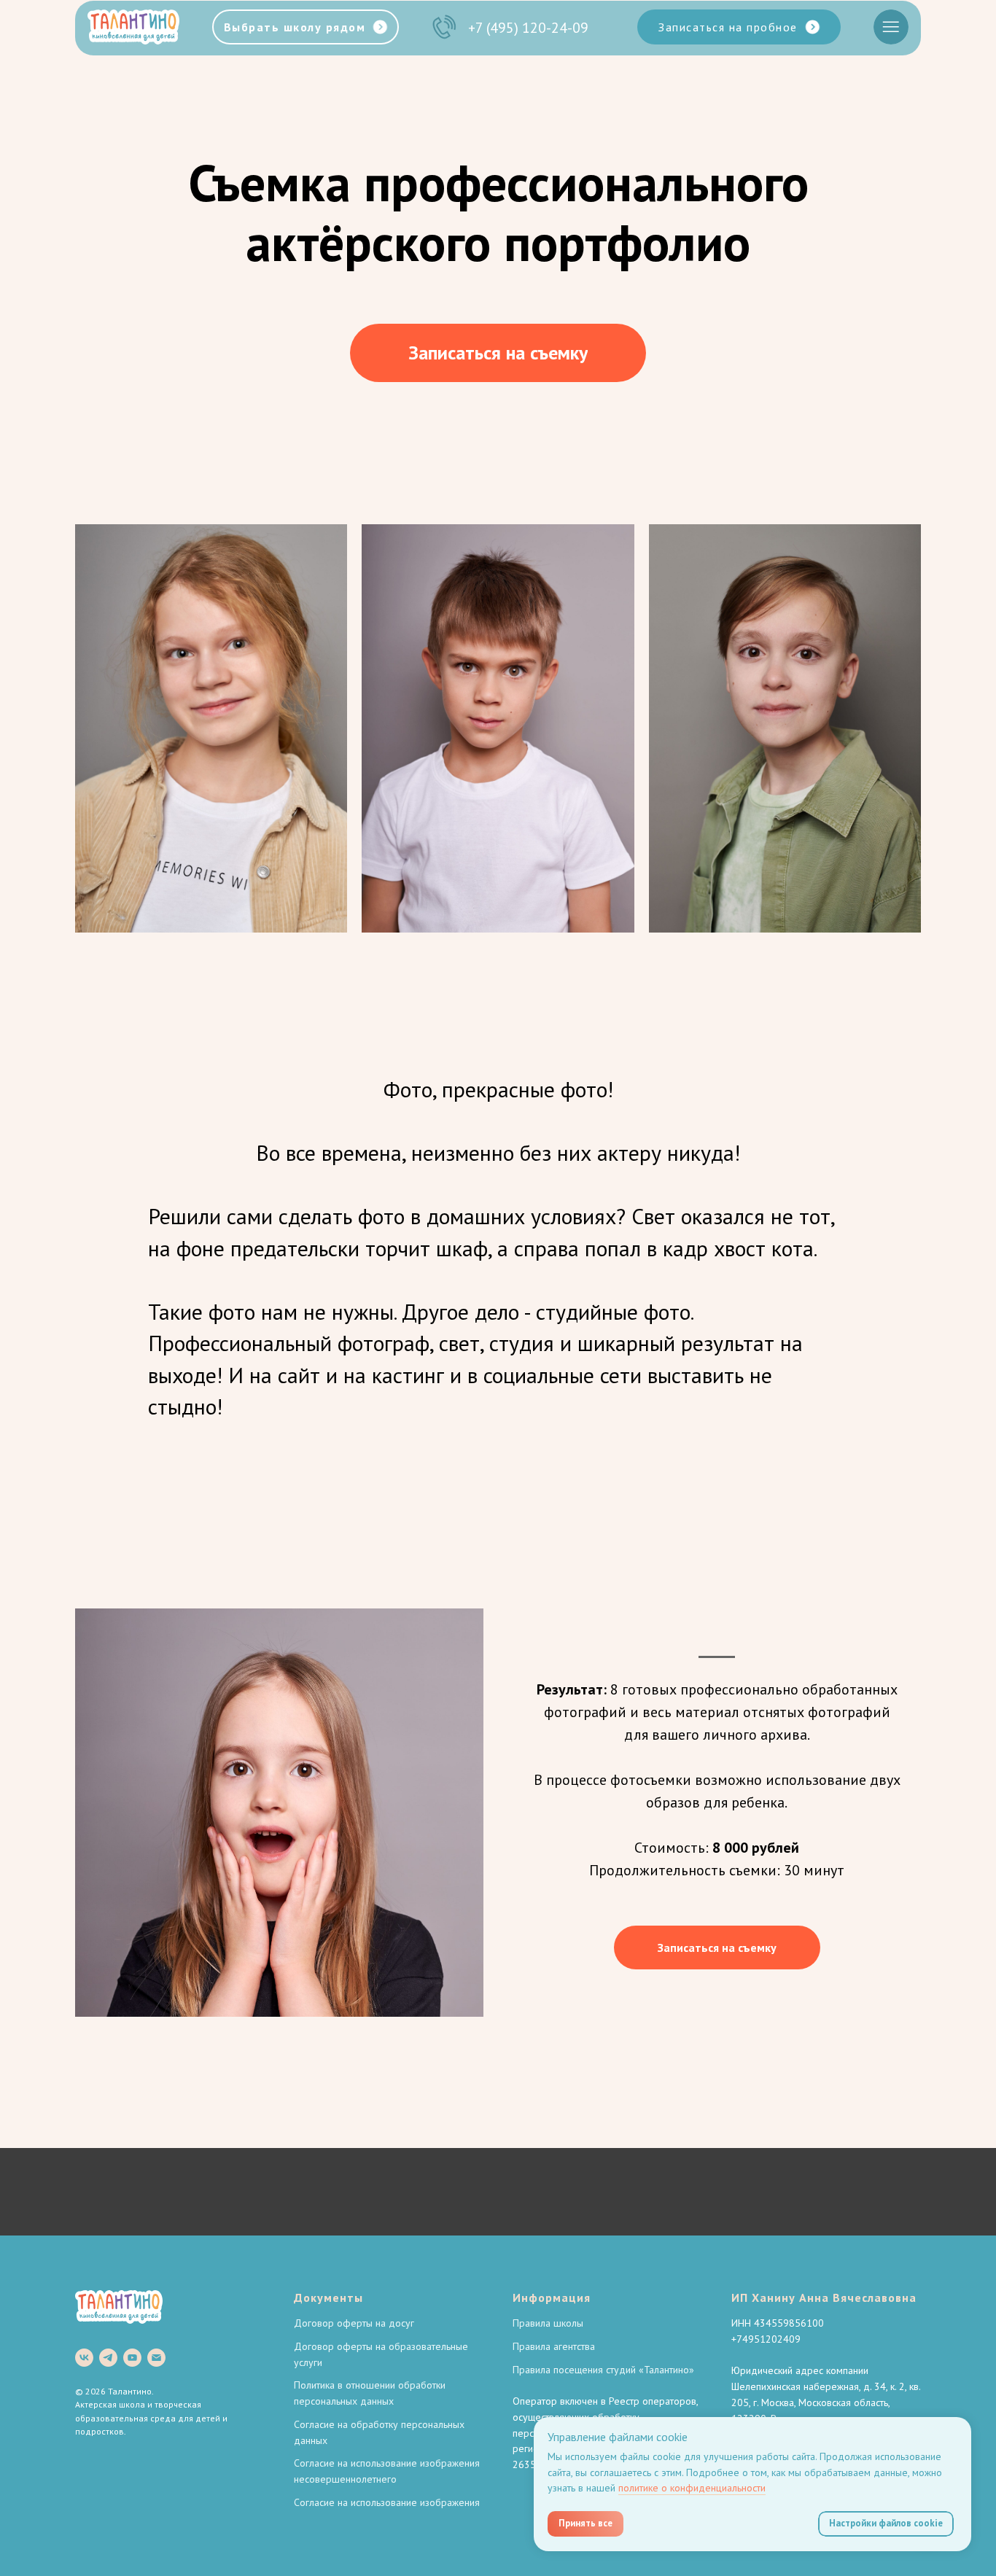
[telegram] (108, 2358)
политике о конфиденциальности (692, 2488)
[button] (739, 27)
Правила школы (548, 2323)
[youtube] (132, 2358)
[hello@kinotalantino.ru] (156, 2358)
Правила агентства (554, 2346)
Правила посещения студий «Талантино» (603, 2370)
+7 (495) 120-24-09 (528, 28)
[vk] (84, 2358)
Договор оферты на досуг (354, 2323)
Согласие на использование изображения (387, 2502)
